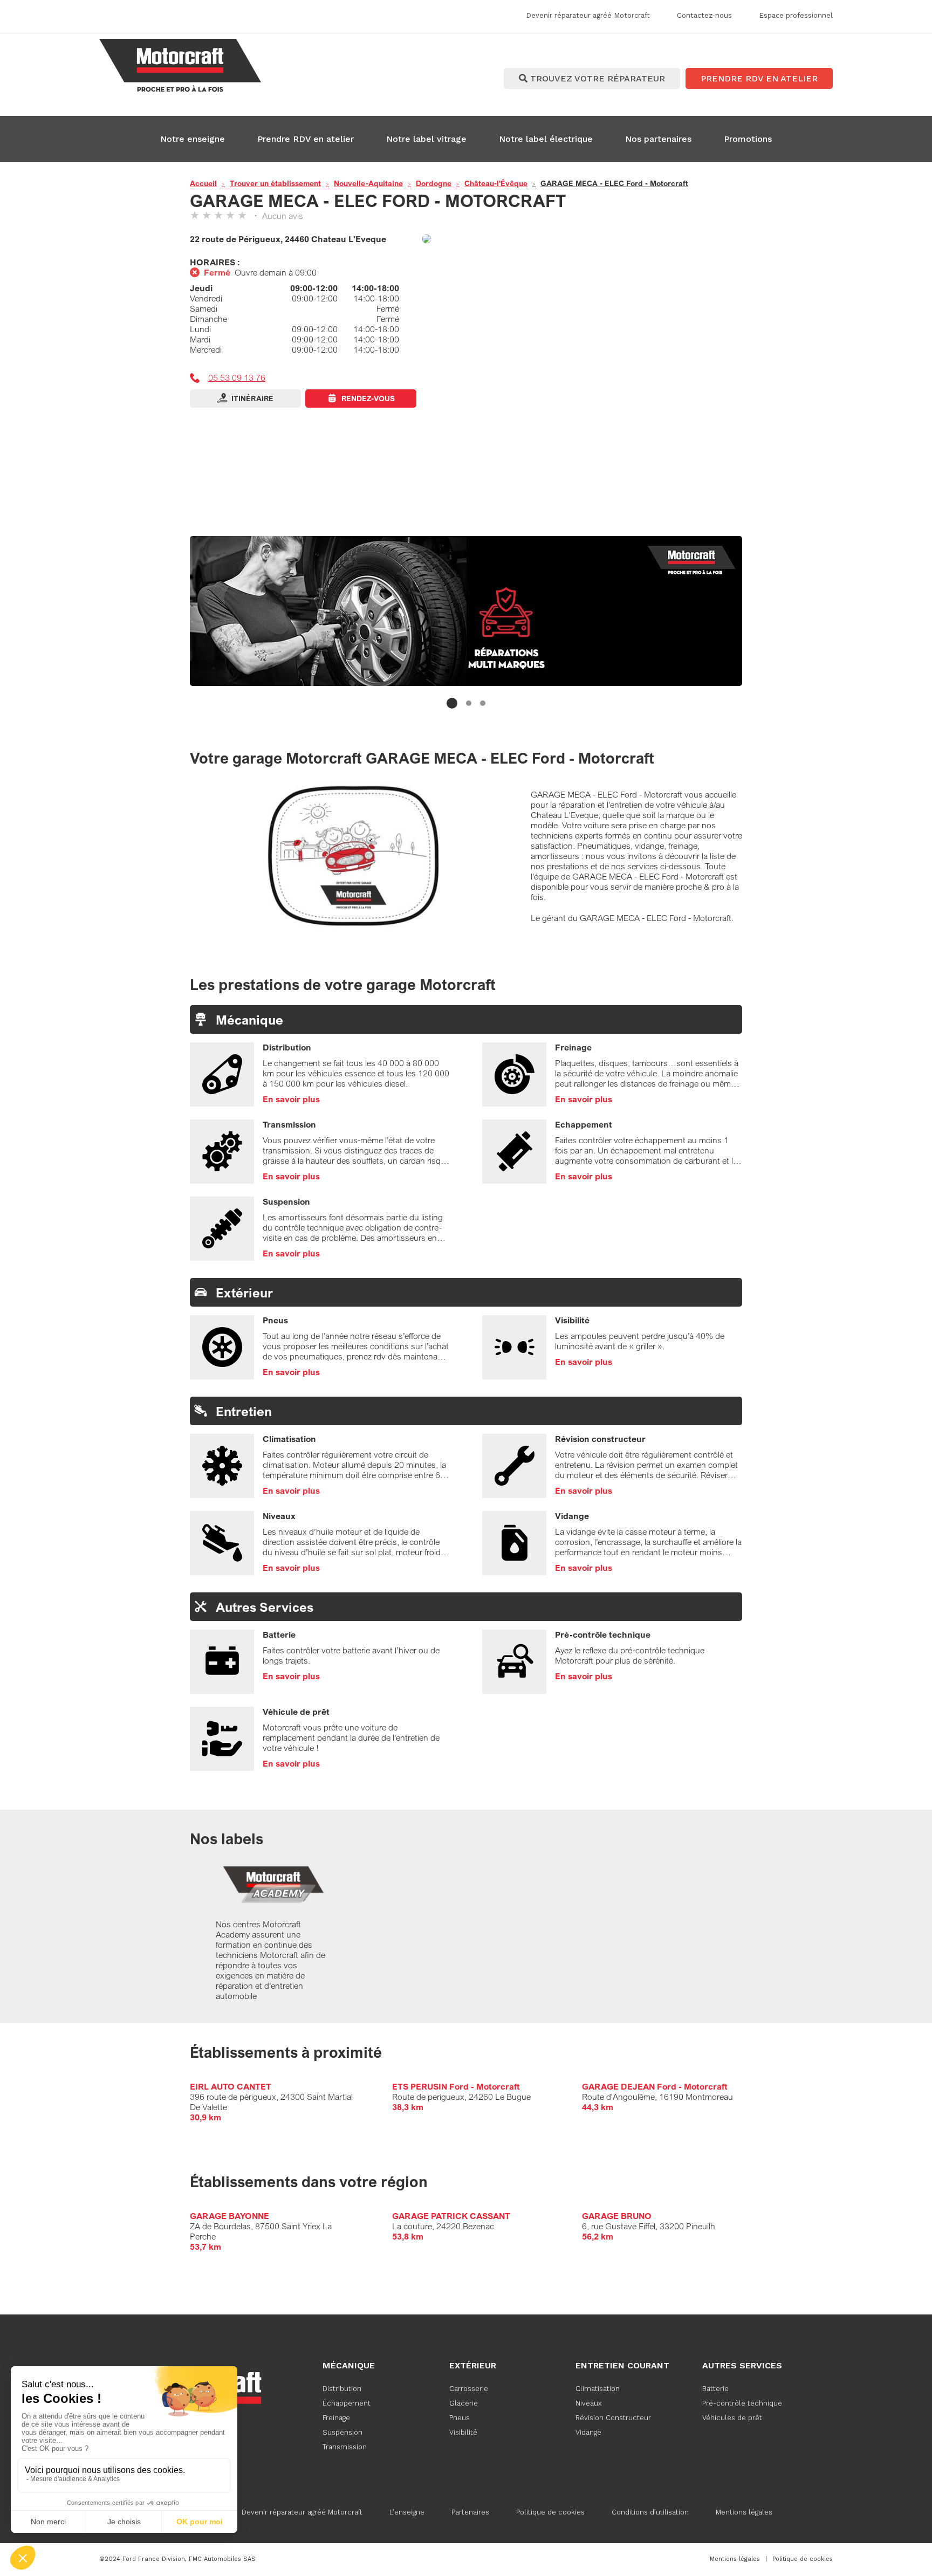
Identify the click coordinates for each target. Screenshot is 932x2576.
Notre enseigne (193, 139)
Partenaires (470, 2512)
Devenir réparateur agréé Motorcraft (302, 2512)
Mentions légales (744, 2512)
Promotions (748, 139)
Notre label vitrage (426, 139)
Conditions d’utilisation (650, 2512)
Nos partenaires (658, 139)
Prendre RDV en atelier (306, 139)
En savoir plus (291, 1099)
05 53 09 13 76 (237, 377)
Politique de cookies (550, 2512)
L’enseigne (407, 2512)
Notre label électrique (546, 139)
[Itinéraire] (582, 240)
